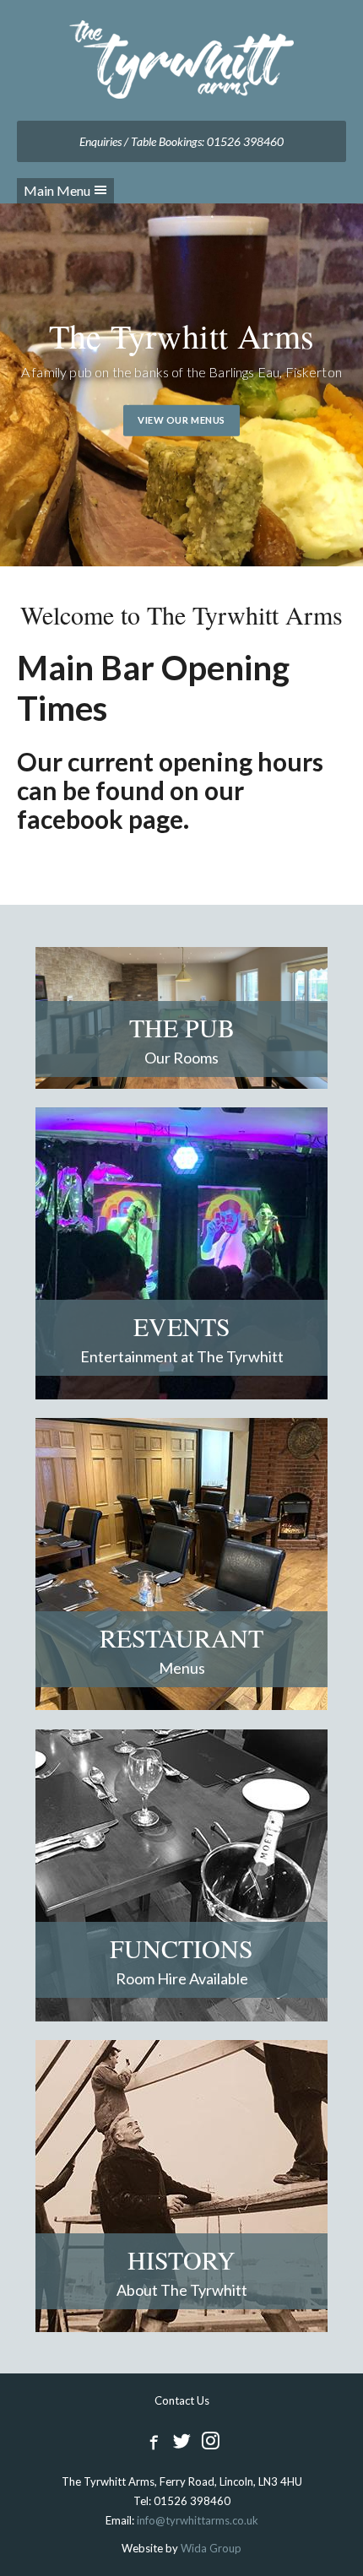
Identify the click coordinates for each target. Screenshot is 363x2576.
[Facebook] (152, 2441)
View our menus (181, 420)
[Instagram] (211, 2441)
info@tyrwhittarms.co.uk (198, 2520)
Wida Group (211, 2548)
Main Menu (57, 190)
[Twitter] (182, 2441)
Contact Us (182, 2400)
